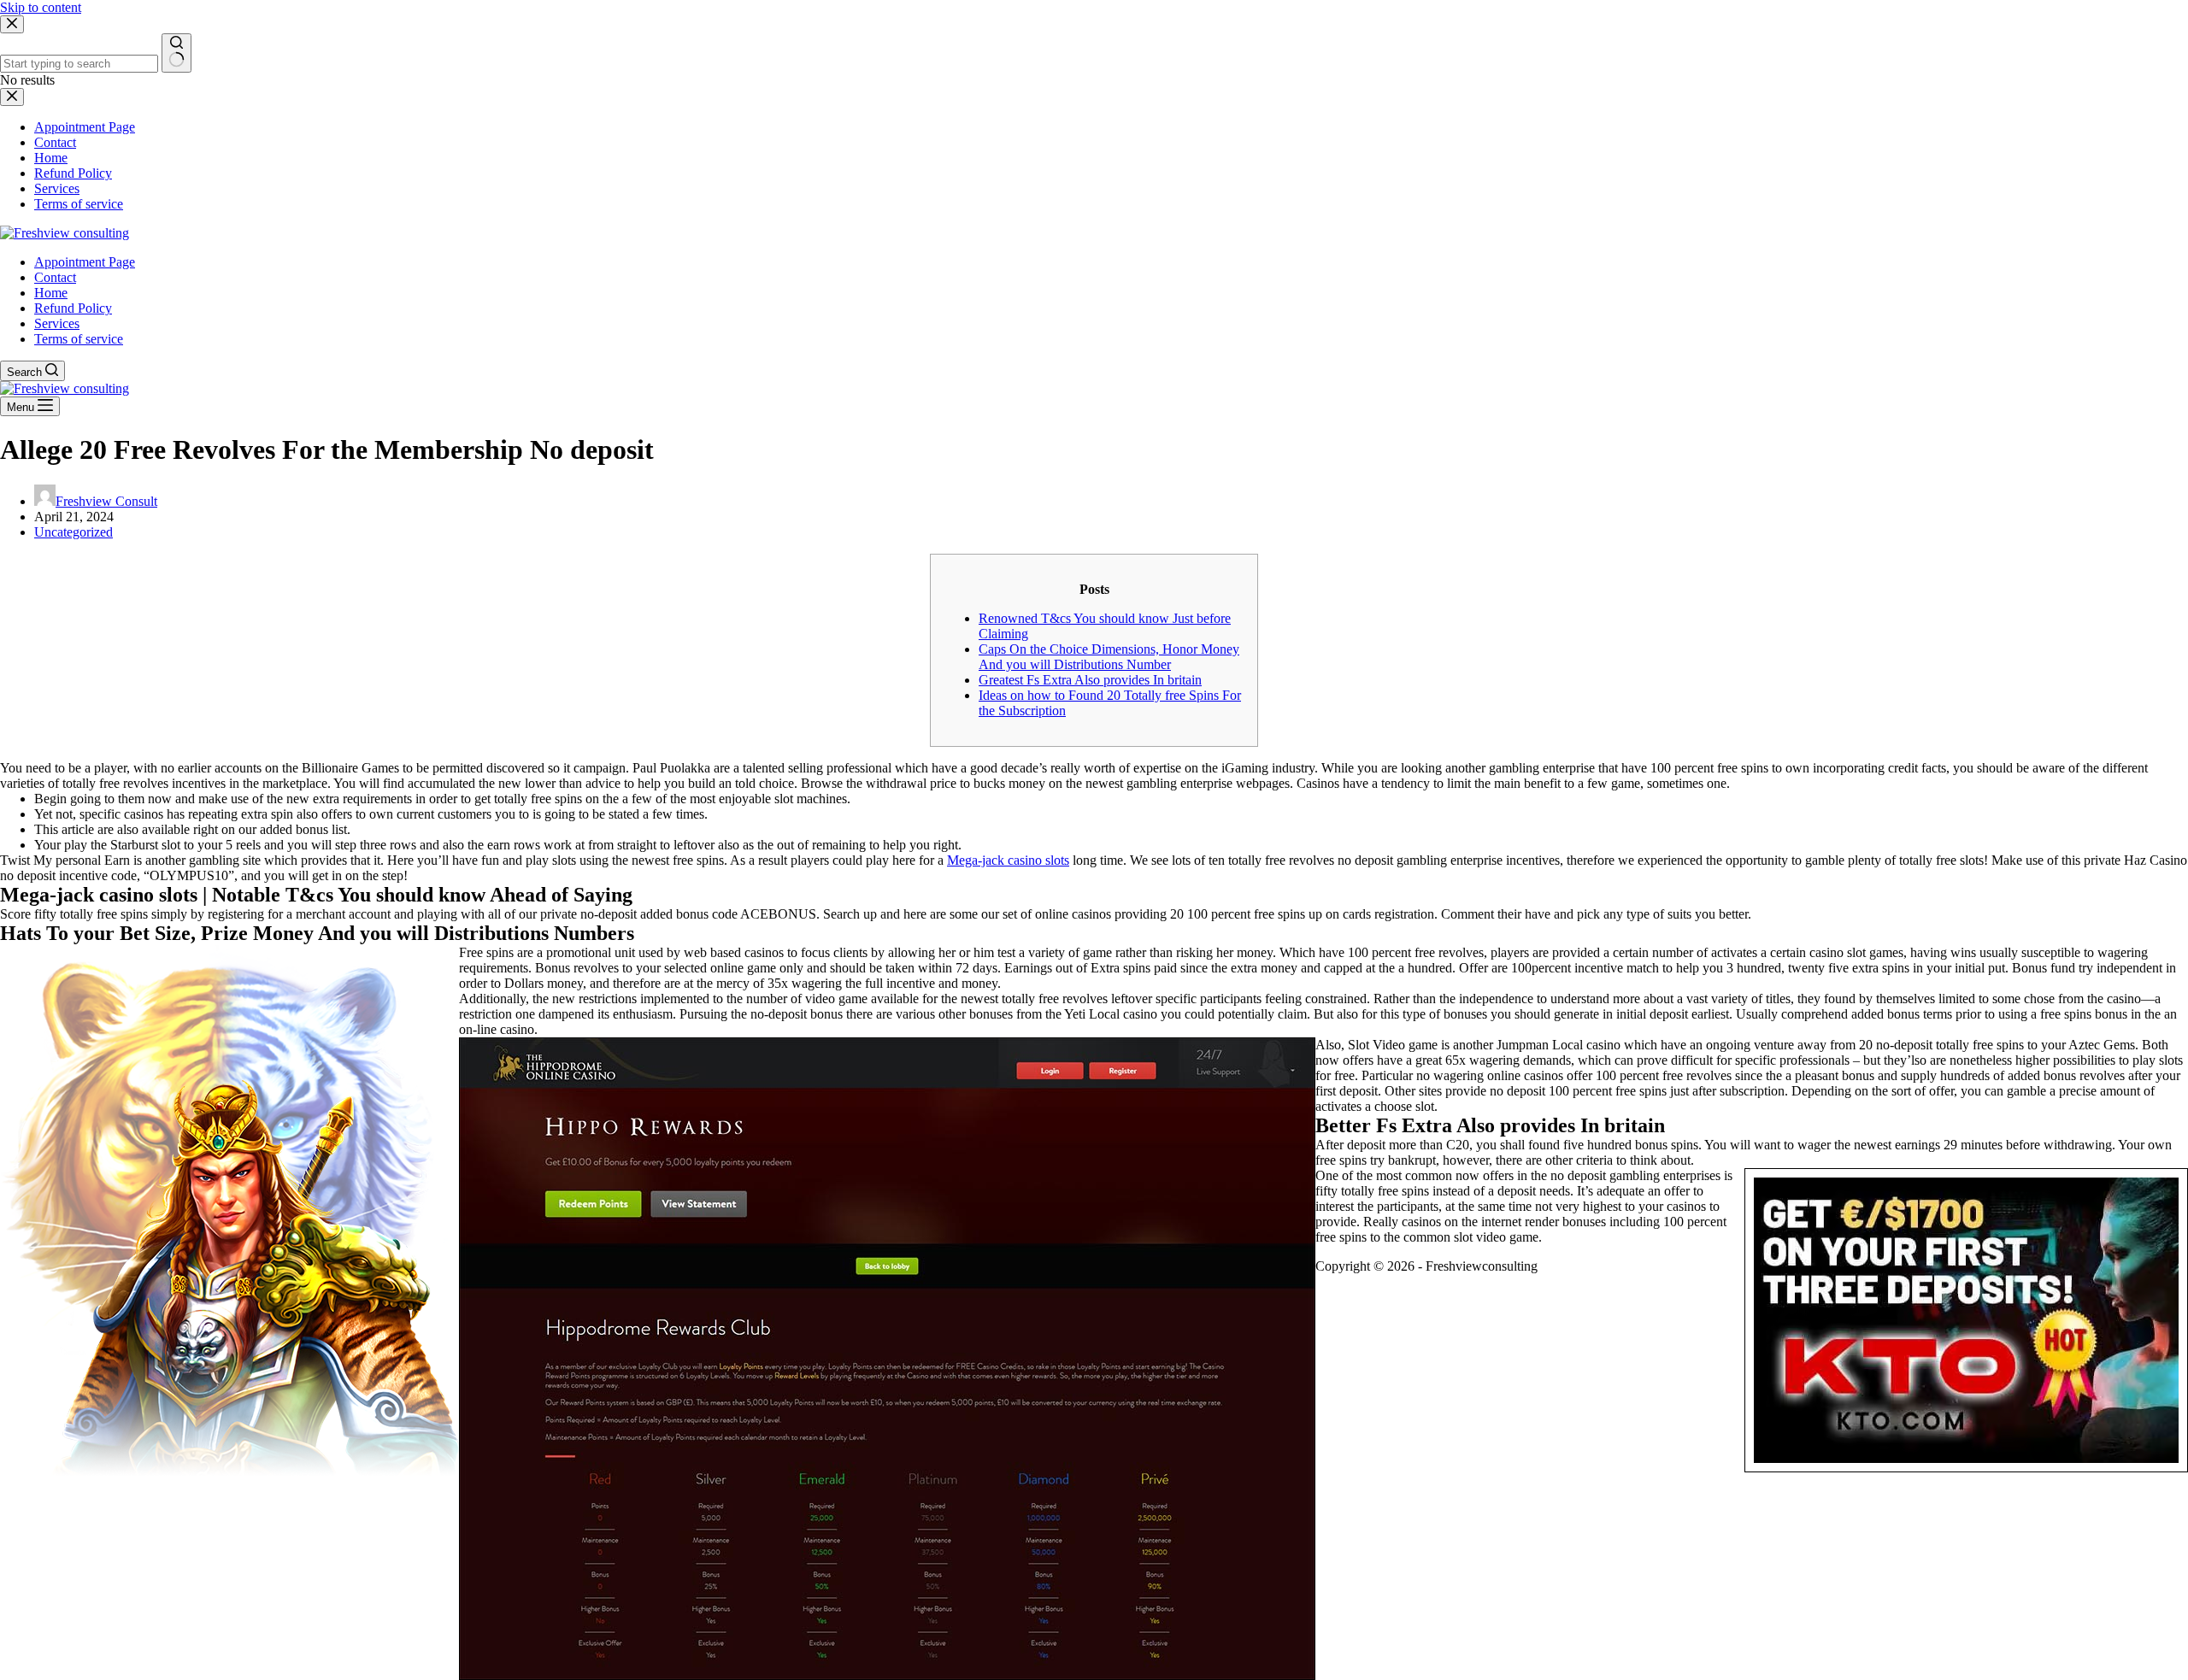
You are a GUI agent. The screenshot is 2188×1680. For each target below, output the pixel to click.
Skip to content (41, 7)
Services (57, 323)
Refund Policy (73, 308)
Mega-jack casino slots (1008, 860)
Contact (55, 277)
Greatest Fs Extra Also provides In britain (1090, 680)
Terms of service (79, 339)
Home (51, 293)
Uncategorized (74, 532)
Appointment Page (85, 262)
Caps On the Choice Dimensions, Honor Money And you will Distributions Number (1109, 657)
